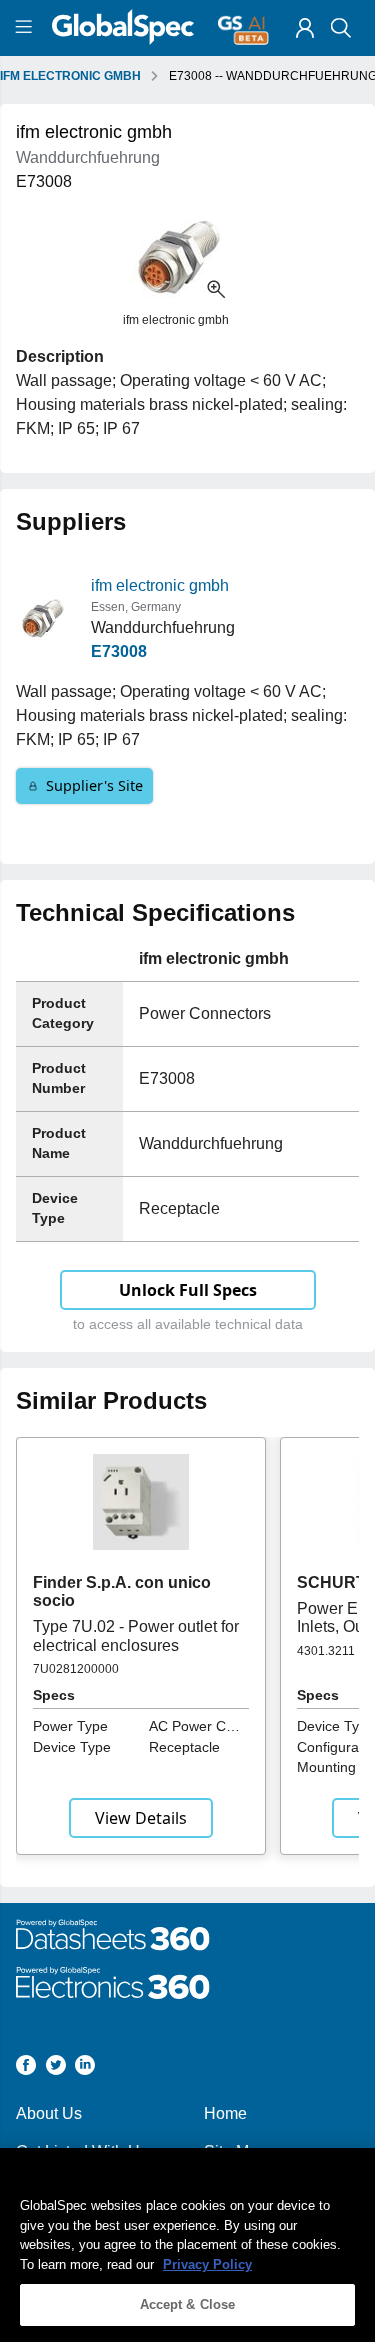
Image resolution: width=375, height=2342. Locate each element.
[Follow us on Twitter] (56, 2068)
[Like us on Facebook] (26, 2068)
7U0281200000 (76, 1669)
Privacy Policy (207, 2264)
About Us (49, 2113)
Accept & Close (188, 2304)
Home (225, 2113)
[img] (305, 28)
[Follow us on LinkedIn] (85, 2068)
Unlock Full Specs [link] (188, 1290)
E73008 (119, 651)
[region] (187, 2245)
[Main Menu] (26, 28)
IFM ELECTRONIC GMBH (70, 76)
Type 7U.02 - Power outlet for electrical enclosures (136, 1635)
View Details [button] (141, 1818)
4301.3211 (326, 1651)
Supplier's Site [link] (94, 785)
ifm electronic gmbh (160, 585)
